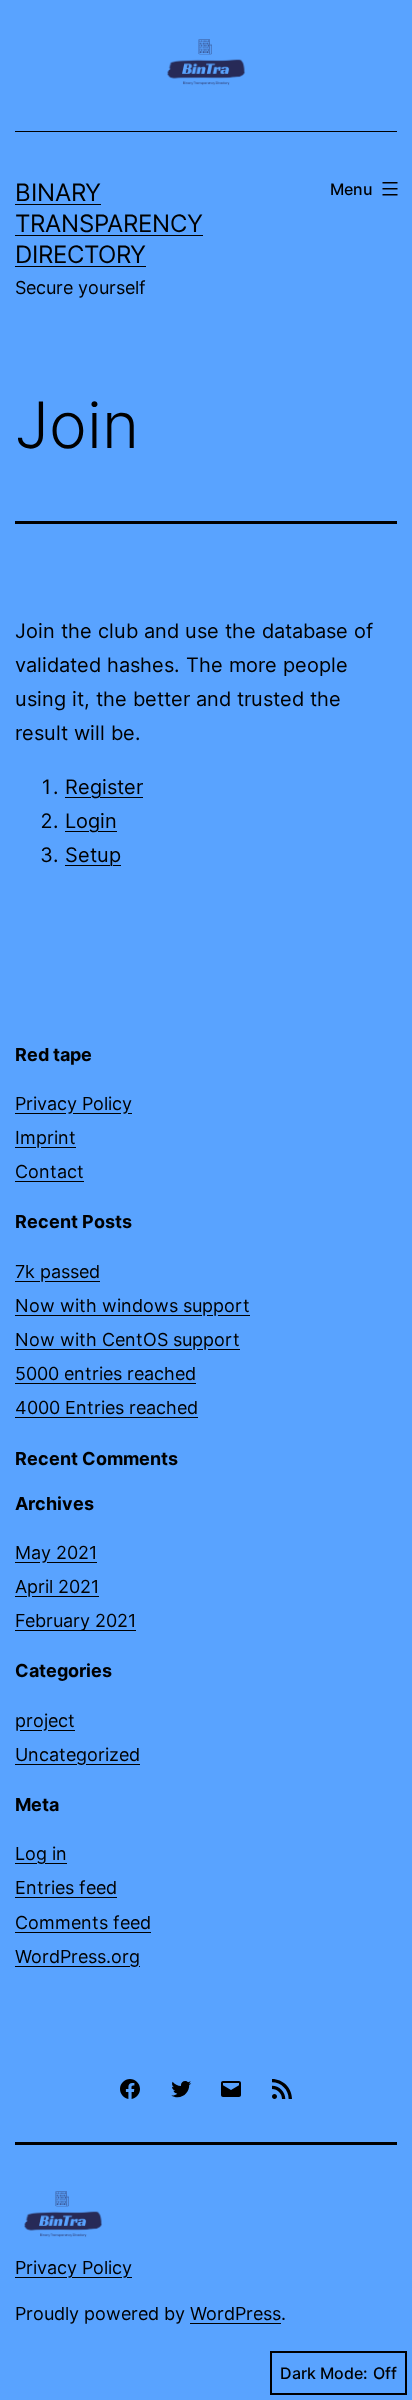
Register (104, 787)
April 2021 (57, 1586)
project (45, 1720)
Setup (93, 855)
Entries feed (66, 1887)
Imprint (45, 1137)
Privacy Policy (73, 1103)
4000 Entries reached (106, 1407)
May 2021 (56, 1552)
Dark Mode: (324, 2373)
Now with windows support (132, 1305)
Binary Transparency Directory (109, 223)
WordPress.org (77, 1956)
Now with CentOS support (127, 1339)
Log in (41, 1853)
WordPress (235, 2313)
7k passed (57, 1271)
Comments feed (83, 1922)
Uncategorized (77, 1754)
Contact (49, 1171)
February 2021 (75, 1620)
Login (91, 821)
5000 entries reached (105, 1373)
